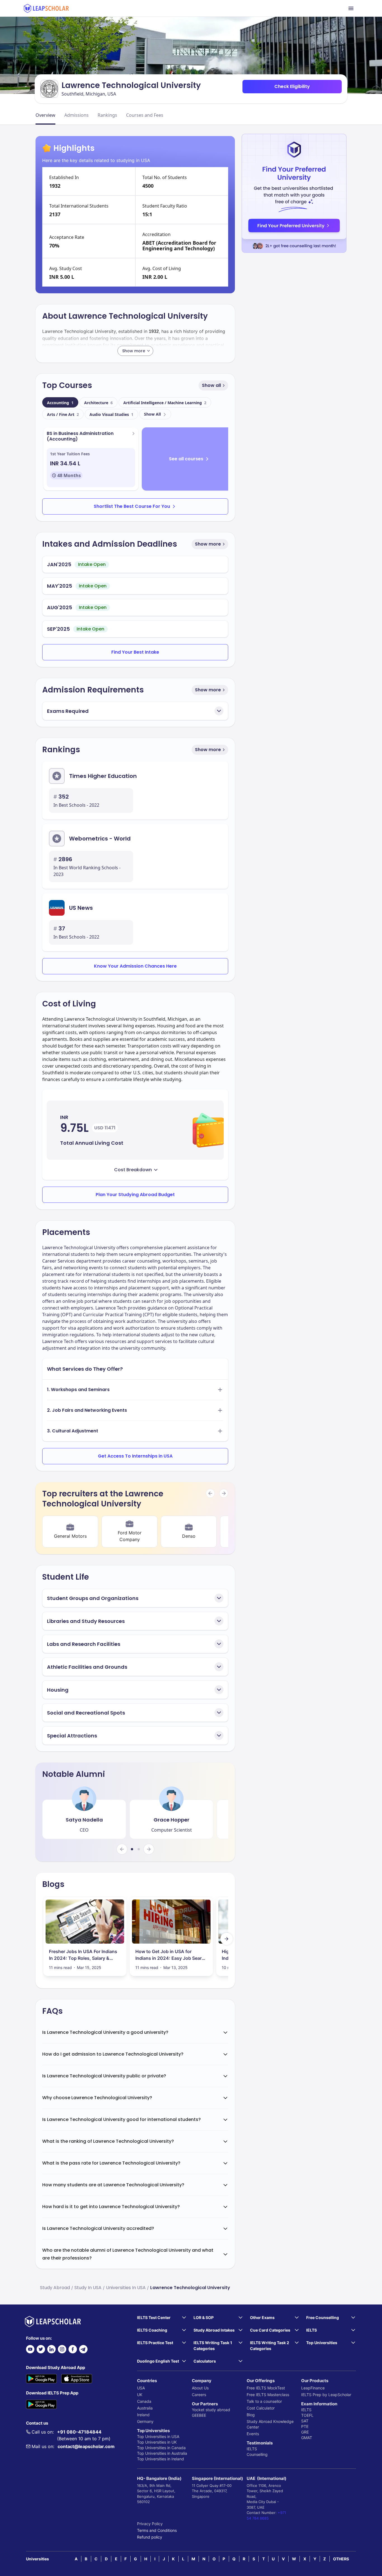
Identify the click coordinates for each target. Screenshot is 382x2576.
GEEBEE (199, 2415)
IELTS (252, 2449)
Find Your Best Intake (135, 652)
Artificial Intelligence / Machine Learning (165, 403)
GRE (305, 2432)
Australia (145, 2408)
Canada (144, 2401)
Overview (45, 115)
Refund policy (150, 2537)
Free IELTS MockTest (266, 2388)
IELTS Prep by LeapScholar (326, 2395)
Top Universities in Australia (162, 2453)
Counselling (257, 2454)
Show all (211, 385)
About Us (200, 2388)
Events (253, 2434)
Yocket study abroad (211, 2410)
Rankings (107, 115)
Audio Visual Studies (111, 414)
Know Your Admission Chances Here (135, 966)
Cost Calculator (261, 2408)
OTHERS (341, 2559)
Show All (152, 414)
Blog (251, 2415)
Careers (199, 2395)
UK (140, 2395)
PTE (305, 2426)
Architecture (98, 403)
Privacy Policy (150, 2524)
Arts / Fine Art (63, 414)
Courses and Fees (145, 115)
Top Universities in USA (158, 2436)
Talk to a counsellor (264, 2401)
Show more (208, 544)
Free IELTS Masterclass (268, 2395)
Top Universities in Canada (161, 2448)
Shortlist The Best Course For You (132, 506)
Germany (145, 2421)
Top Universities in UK (157, 2442)
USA (141, 2388)
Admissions (76, 115)
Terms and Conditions (157, 2530)
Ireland (143, 2415)
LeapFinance (313, 2388)
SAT (305, 2421)
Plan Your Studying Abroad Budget (135, 1195)
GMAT (307, 2438)
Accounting (60, 403)
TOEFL (307, 2415)
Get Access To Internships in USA (135, 1456)
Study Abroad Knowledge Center (270, 2424)
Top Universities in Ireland (161, 2459)
